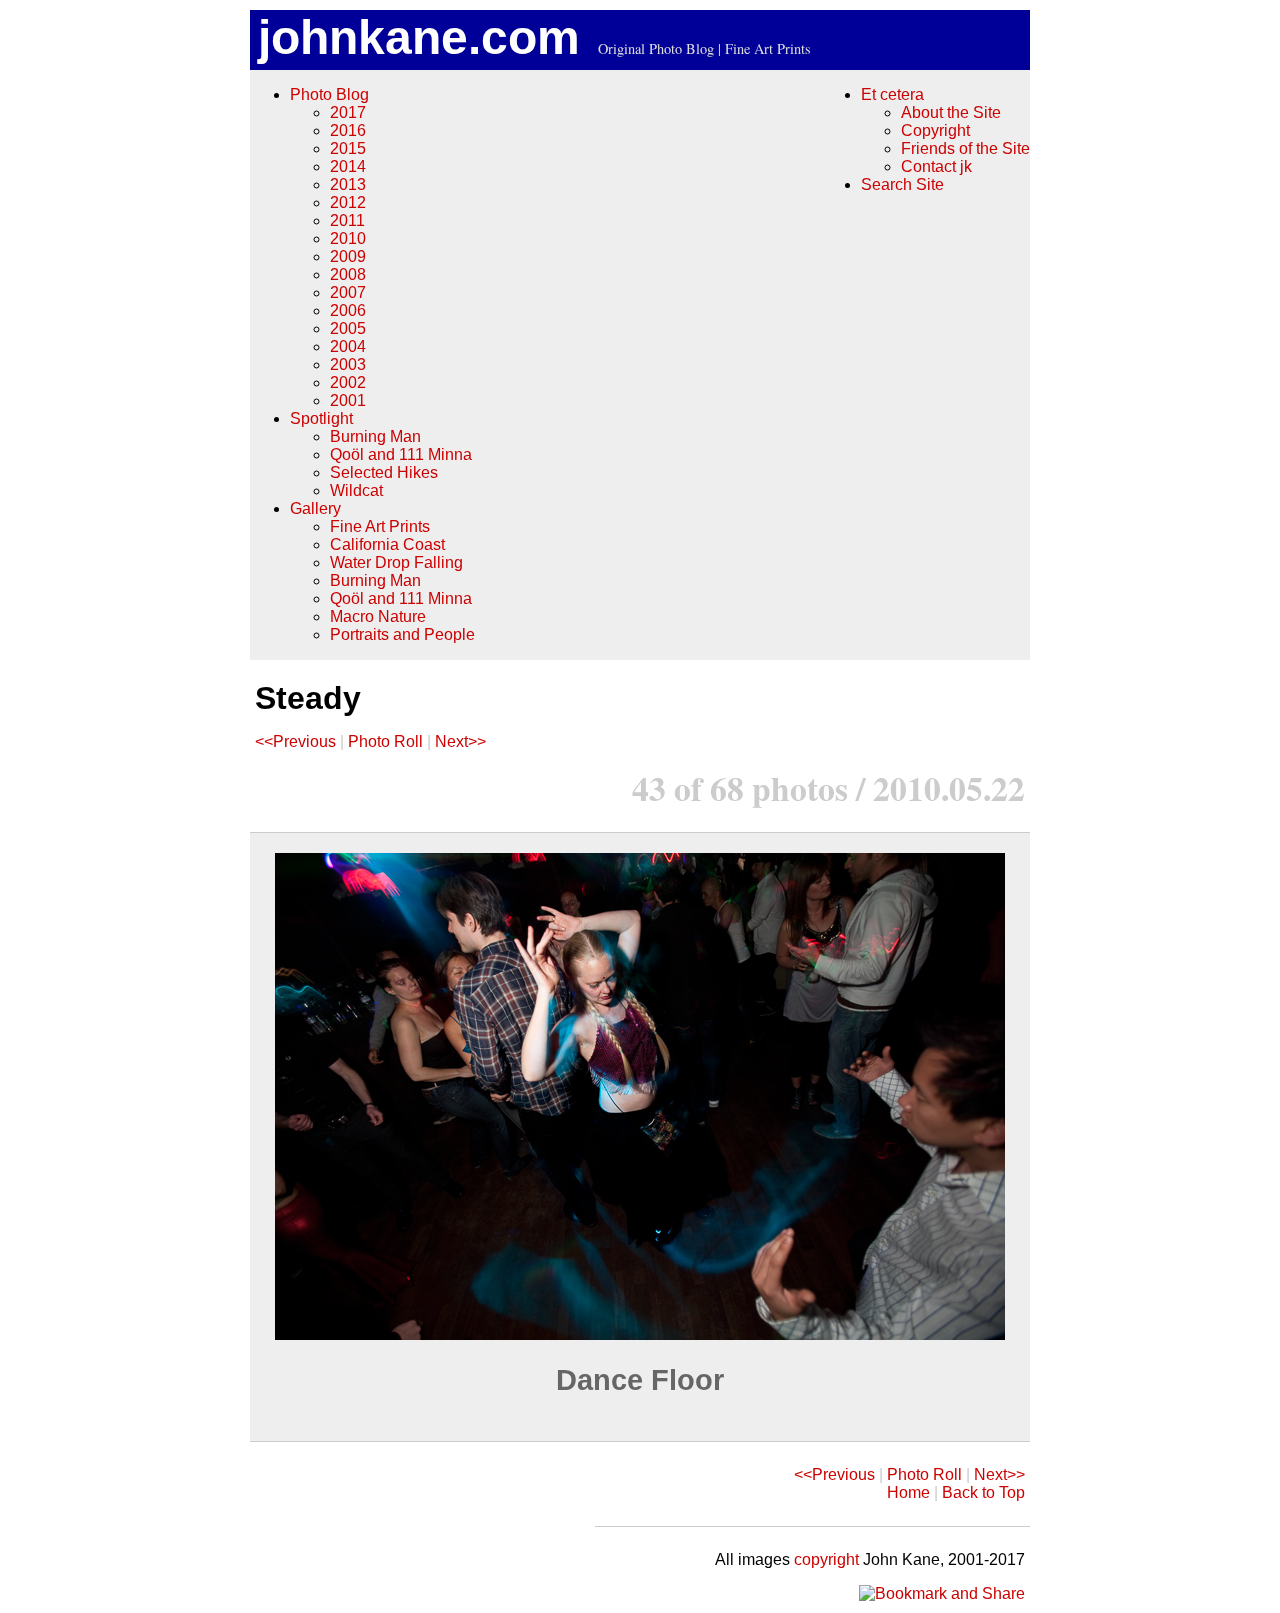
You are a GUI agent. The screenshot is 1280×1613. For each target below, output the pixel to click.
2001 (348, 400)
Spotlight (321, 418)
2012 (348, 202)
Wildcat (356, 490)
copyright (826, 1559)
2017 (348, 112)
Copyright (935, 130)
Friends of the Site (965, 148)
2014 (348, 166)
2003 (348, 364)
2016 (348, 130)
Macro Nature (378, 616)
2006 (348, 310)
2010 (348, 238)
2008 (348, 274)
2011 (347, 220)
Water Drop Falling (396, 562)
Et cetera (892, 94)
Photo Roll (385, 741)
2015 (348, 148)
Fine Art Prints (380, 526)
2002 (348, 382)
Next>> (460, 741)
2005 (348, 328)
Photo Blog (329, 94)
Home (908, 1492)
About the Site (951, 112)
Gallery (315, 508)
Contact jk (936, 166)
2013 (348, 184)
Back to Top (983, 1492)
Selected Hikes (384, 472)
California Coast (387, 544)
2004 (348, 346)
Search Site (902, 184)
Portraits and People (402, 634)
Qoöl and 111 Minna (401, 454)
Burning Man (375, 436)
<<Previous (295, 741)
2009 (348, 256)
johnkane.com (419, 37)
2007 (348, 292)
